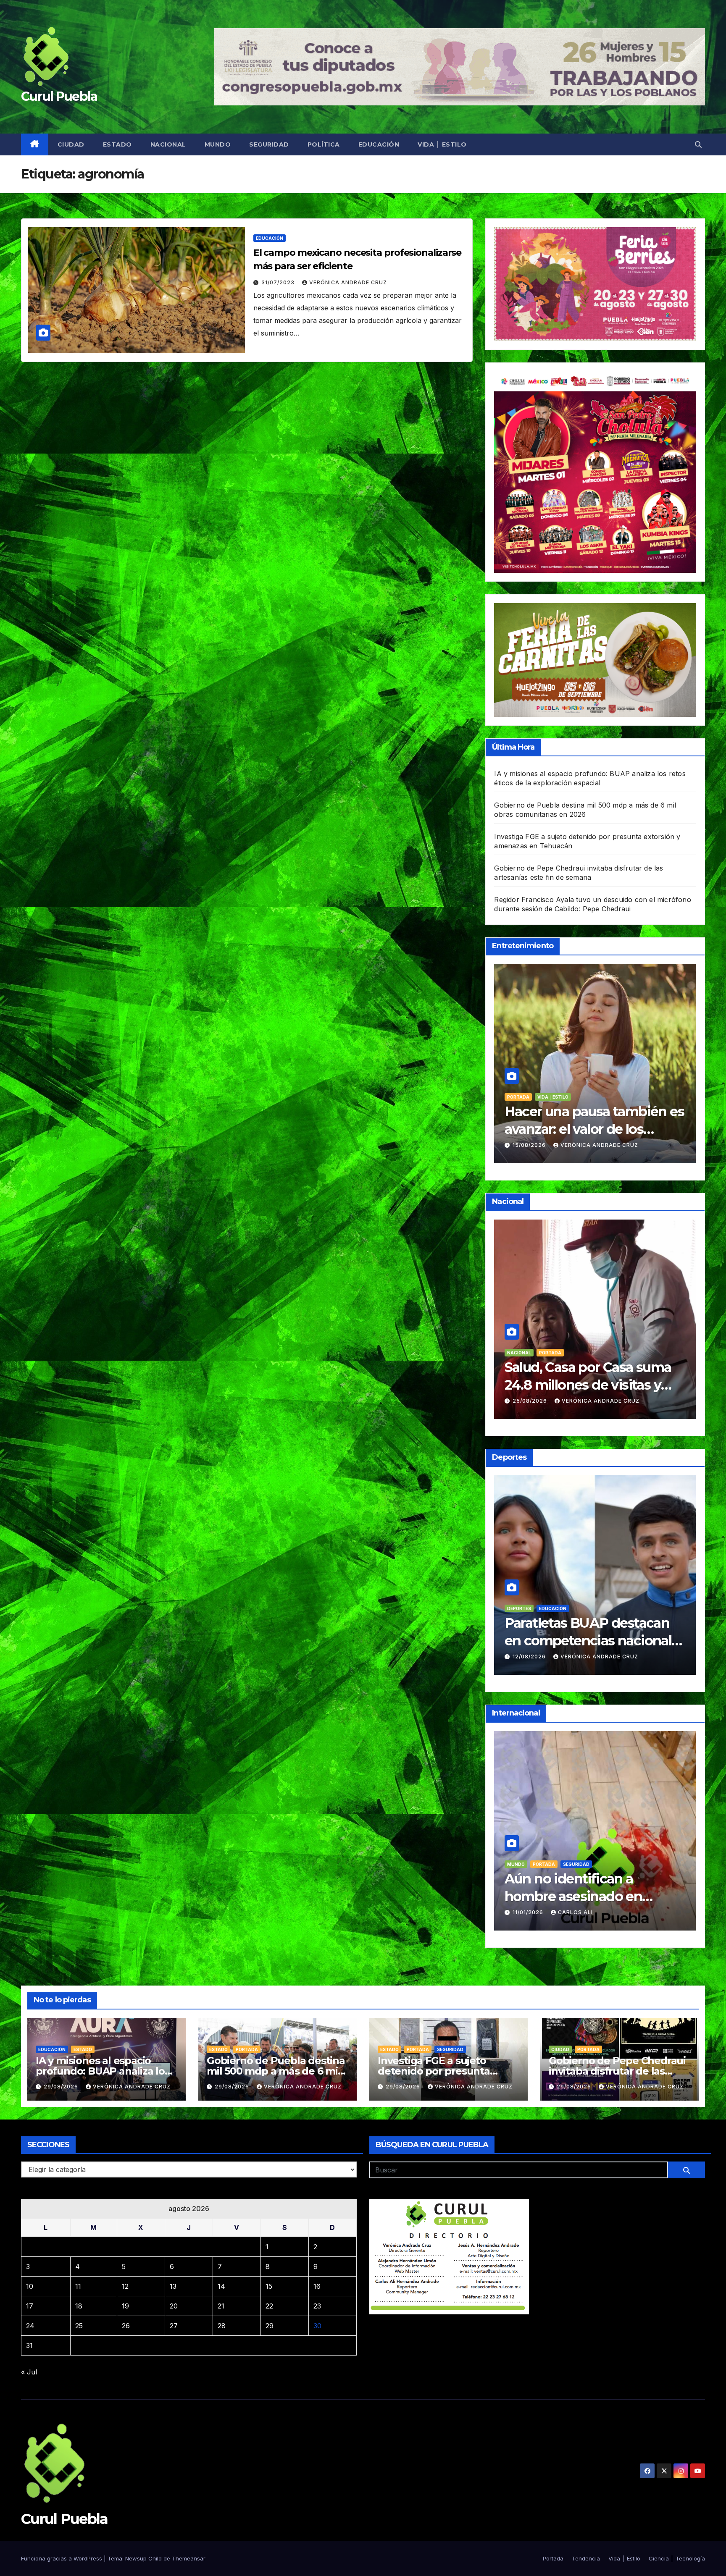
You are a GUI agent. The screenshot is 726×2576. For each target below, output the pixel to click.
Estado (117, 144)
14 (221, 2286)
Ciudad (71, 144)
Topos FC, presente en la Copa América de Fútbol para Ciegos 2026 (582, 1640)
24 (30, 2326)
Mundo (218, 144)
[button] (698, 144)
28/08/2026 (531, 1401)
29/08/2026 (62, 2087)
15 (269, 2286)
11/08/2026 (529, 1912)
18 (79, 2306)
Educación (379, 144)
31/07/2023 (279, 282)
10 (30, 2286)
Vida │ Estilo (442, 144)
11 (78, 2286)
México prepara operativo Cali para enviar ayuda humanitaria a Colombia (585, 1896)
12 (125, 2286)
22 (269, 2306)
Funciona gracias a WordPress (62, 2558)
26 (126, 2326)
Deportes (519, 1608)
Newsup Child (143, 2558)
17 (30, 2306)
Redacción (579, 1145)
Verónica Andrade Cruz (348, 282)
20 (174, 2306)
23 (317, 2306)
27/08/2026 (531, 1145)
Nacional (168, 144)
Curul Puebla (59, 96)
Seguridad (269, 144)
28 (222, 2326)
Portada (576, 1864)
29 (270, 2326)
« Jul (29, 2372)
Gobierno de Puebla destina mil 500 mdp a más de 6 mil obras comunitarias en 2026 (276, 2071)
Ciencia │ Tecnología (677, 2558)
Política (324, 144)
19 (125, 2306)
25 (79, 2326)
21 (221, 2306)
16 (317, 2286)
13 (173, 2286)
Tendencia (546, 1097)
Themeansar (189, 2558)
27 (174, 2326)
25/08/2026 (531, 1657)
